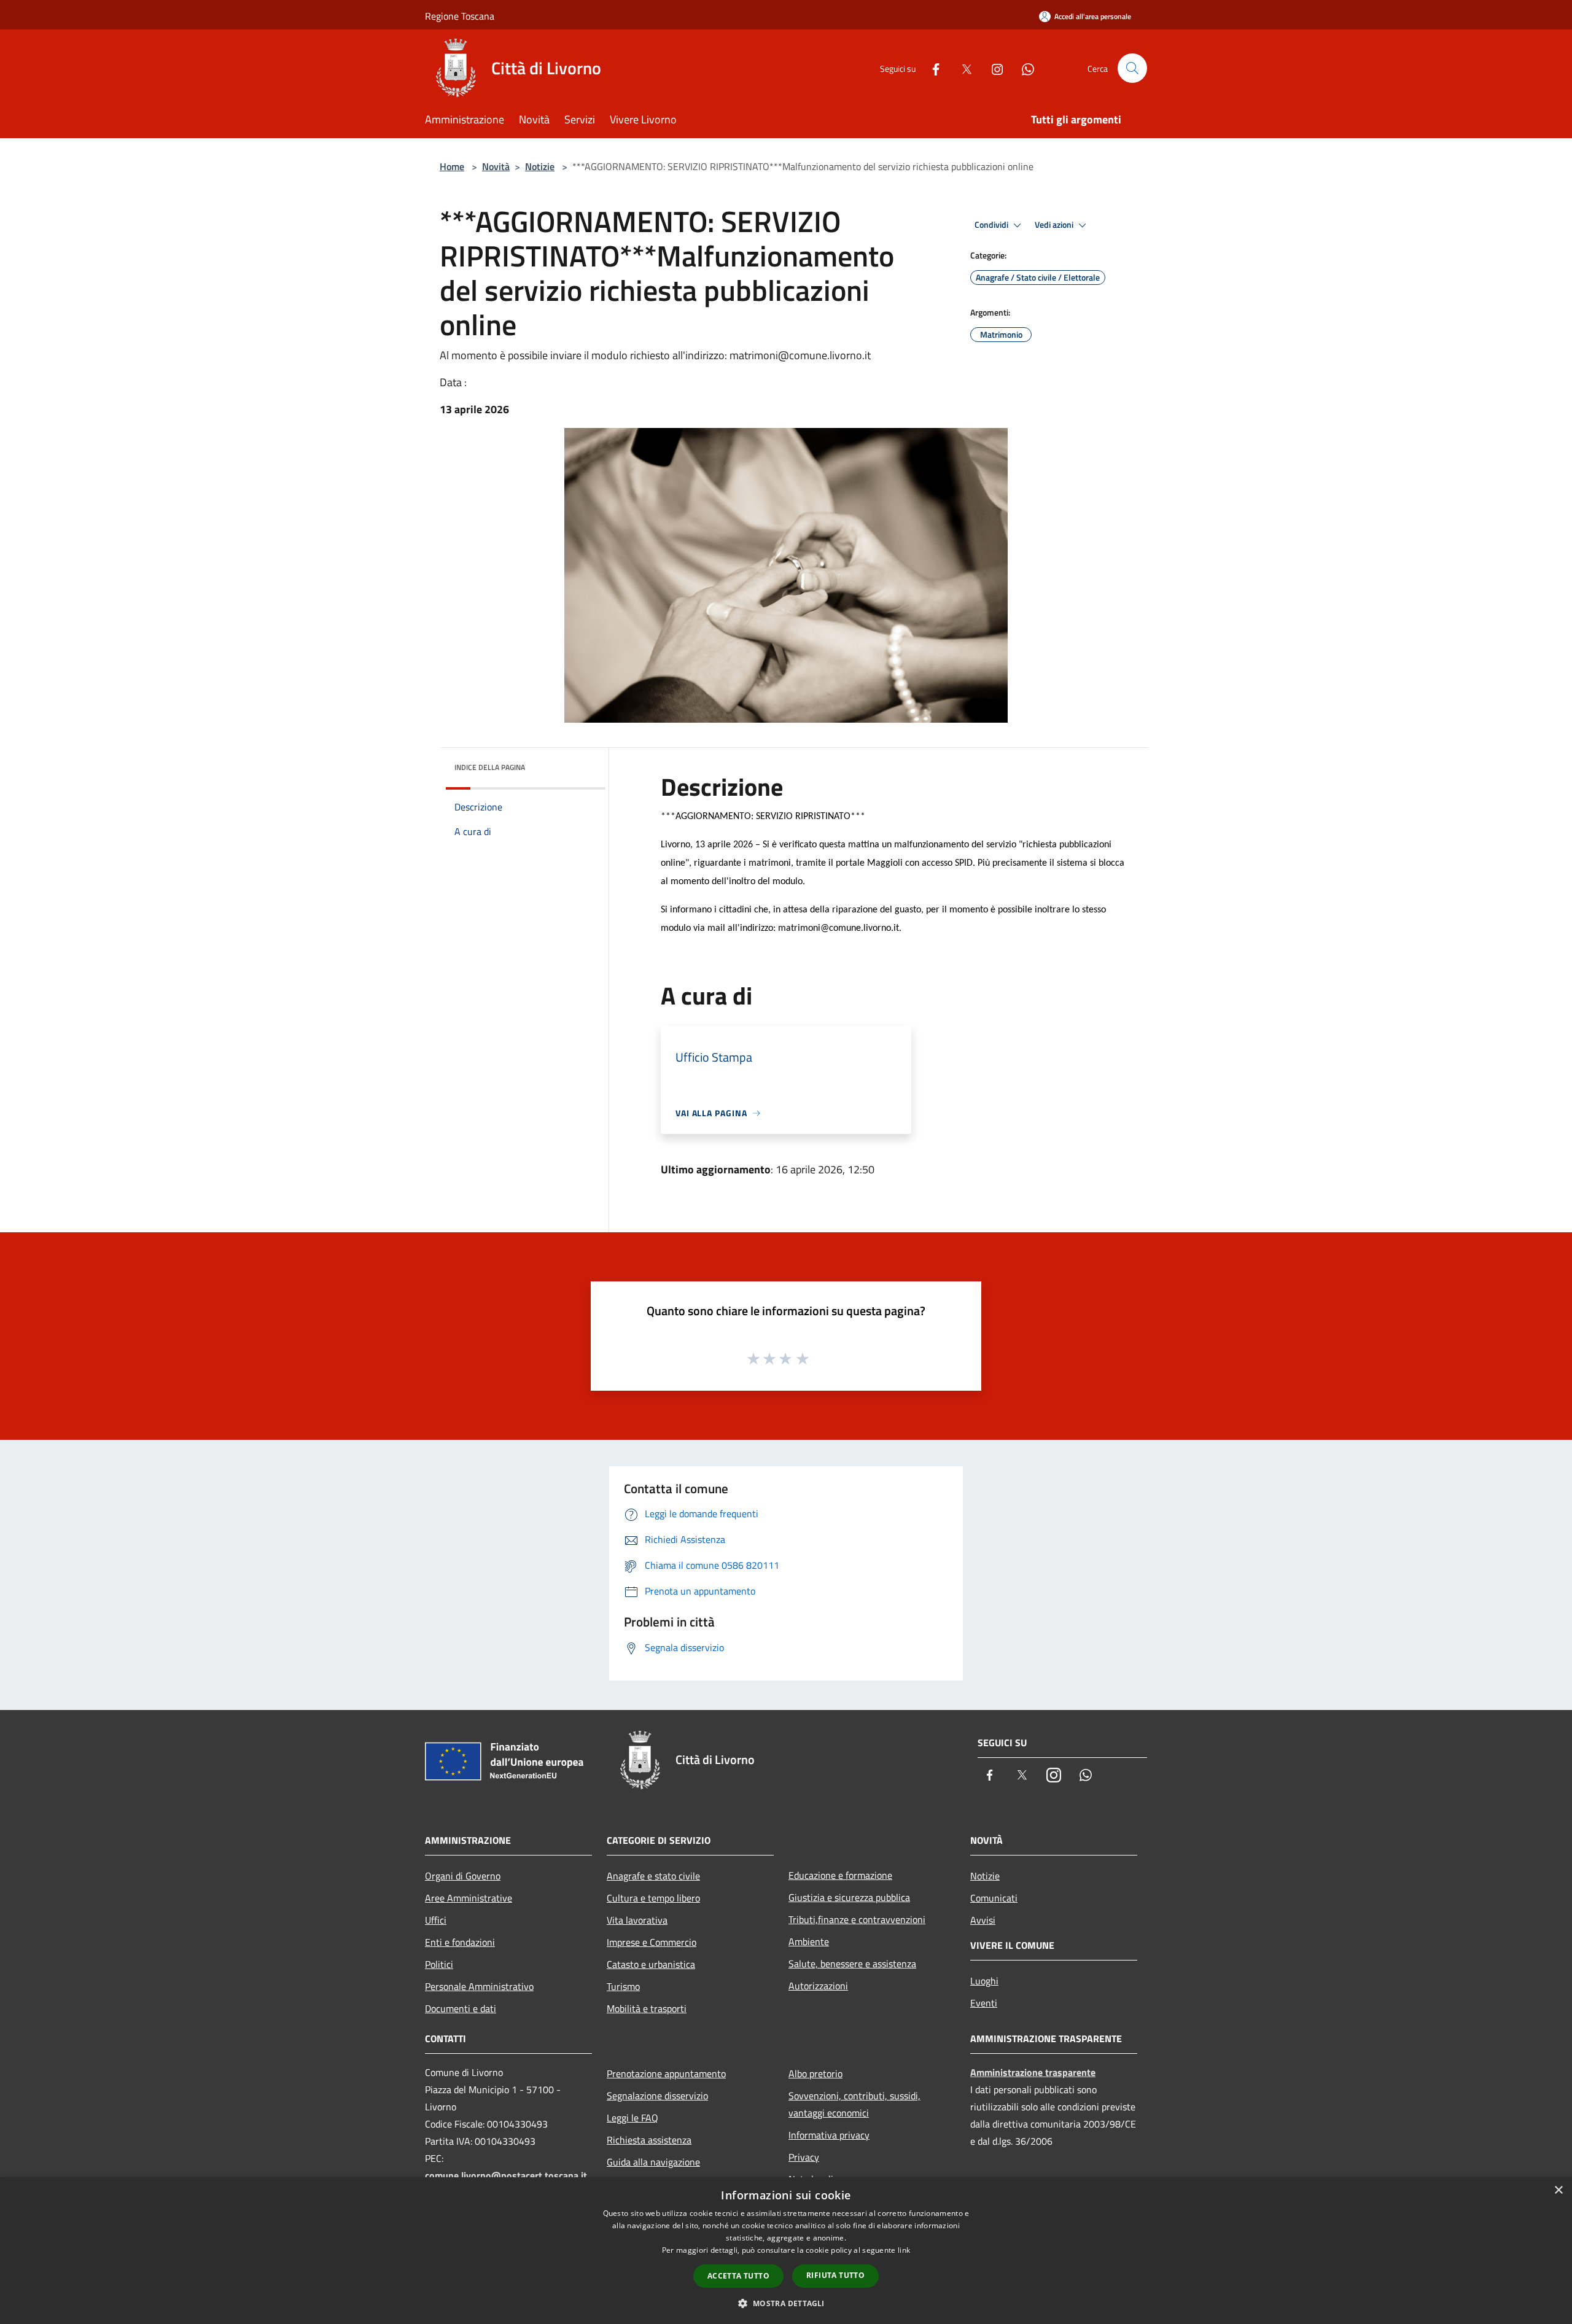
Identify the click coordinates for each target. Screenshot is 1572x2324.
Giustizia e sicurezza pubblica (849, 1897)
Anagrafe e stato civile (653, 1876)
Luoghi (984, 1981)
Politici (439, 1964)
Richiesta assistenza (649, 2140)
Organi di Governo (463, 1876)
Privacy (804, 2157)
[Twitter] (962, 68)
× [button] (1558, 2190)
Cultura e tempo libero (653, 1898)
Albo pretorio (815, 2073)
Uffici (436, 1920)
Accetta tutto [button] (738, 2276)
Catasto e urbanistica (651, 1964)
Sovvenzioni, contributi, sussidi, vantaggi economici (854, 2104)
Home (452, 166)
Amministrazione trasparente (1033, 2072)
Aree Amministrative (469, 1898)
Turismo (623, 1986)
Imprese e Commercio (652, 1942)
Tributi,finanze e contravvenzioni (857, 1919)
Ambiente (809, 1941)
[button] (786, 2303)
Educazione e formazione (840, 1875)
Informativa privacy (829, 2135)
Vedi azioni (1055, 225)
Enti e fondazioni (460, 1942)
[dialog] (786, 2251)
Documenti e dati (461, 2008)
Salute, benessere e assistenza (852, 1964)
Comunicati (994, 1898)
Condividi (992, 225)
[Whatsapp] (1023, 68)
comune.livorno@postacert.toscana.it (506, 2175)
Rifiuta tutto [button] (835, 2275)
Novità (496, 166)
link (904, 2250)
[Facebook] (931, 68)
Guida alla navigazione (653, 2162)
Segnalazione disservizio (657, 2096)
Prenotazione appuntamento (666, 2073)
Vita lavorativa (637, 1920)
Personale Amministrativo (479, 1986)
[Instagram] (992, 68)
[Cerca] (1132, 68)
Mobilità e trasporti (647, 2008)
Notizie (540, 166)
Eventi (984, 2003)
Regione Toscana (460, 16)
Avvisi (983, 1920)
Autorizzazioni (818, 1986)
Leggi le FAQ (632, 2118)
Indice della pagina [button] (490, 767)
